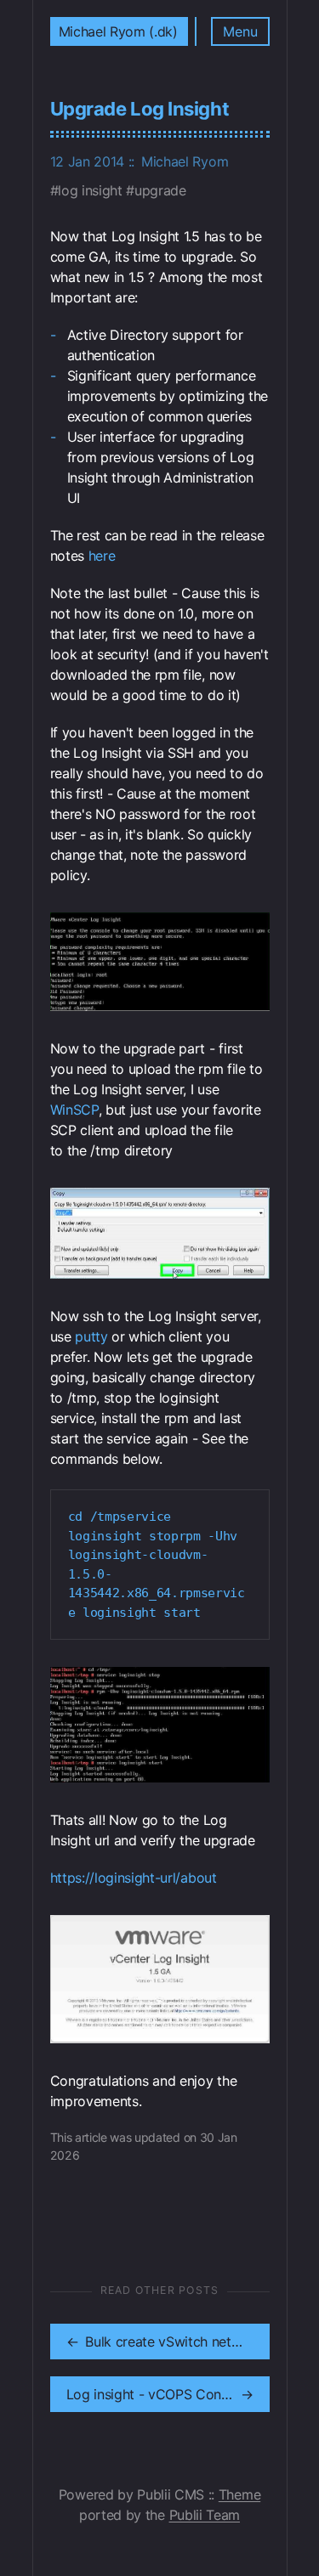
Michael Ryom (185, 161)
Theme (239, 2494)
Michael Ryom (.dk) (118, 31)
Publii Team (205, 2515)
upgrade (160, 190)
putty (91, 1336)
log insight (90, 190)
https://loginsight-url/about (134, 1878)
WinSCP (74, 1110)
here (102, 556)
